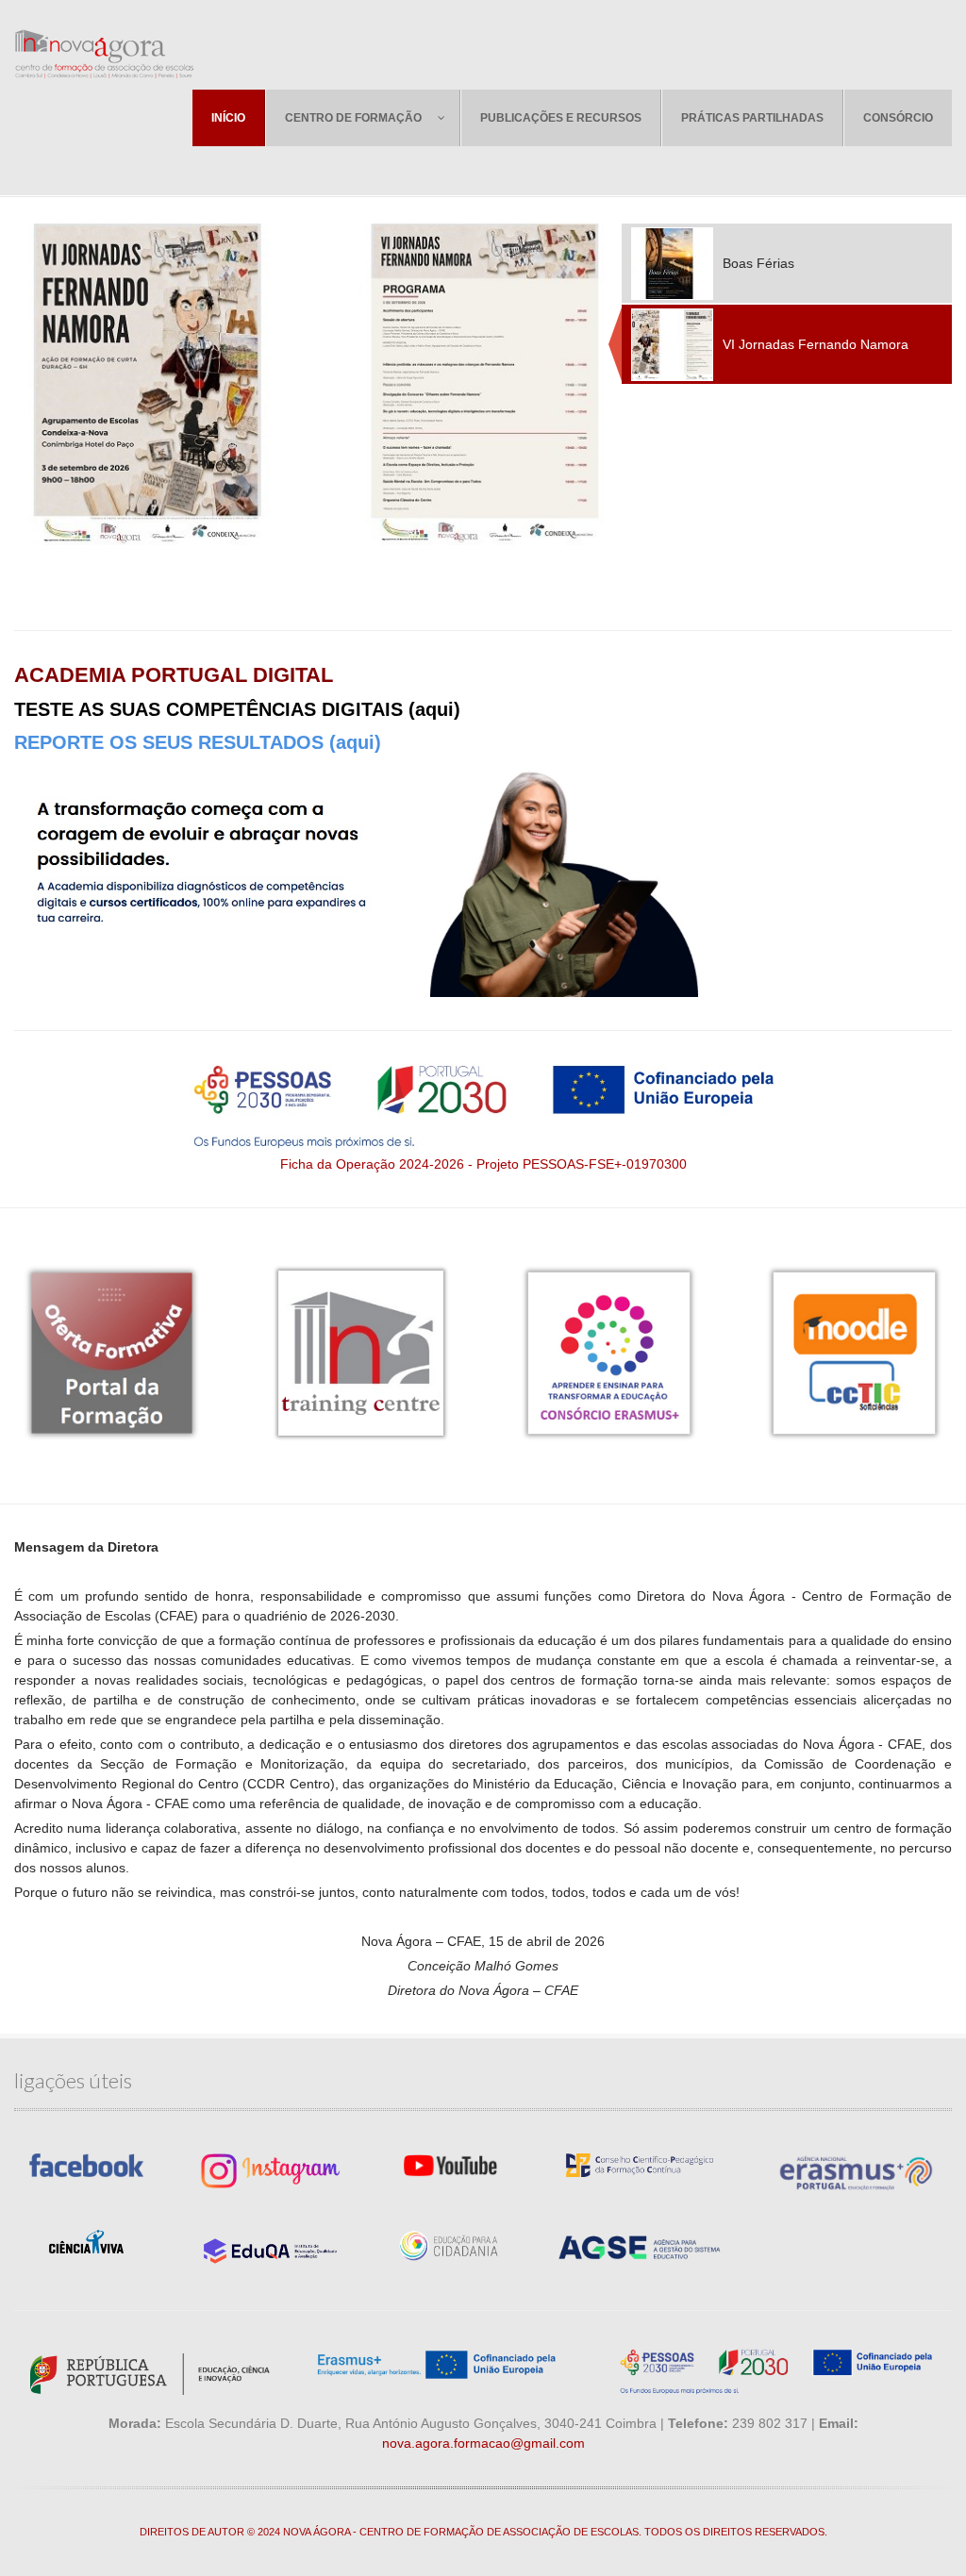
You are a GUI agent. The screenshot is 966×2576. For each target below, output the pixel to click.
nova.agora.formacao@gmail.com (483, 2443)
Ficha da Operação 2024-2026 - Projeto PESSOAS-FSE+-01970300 (483, 1164)
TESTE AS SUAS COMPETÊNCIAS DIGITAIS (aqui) (237, 709)
